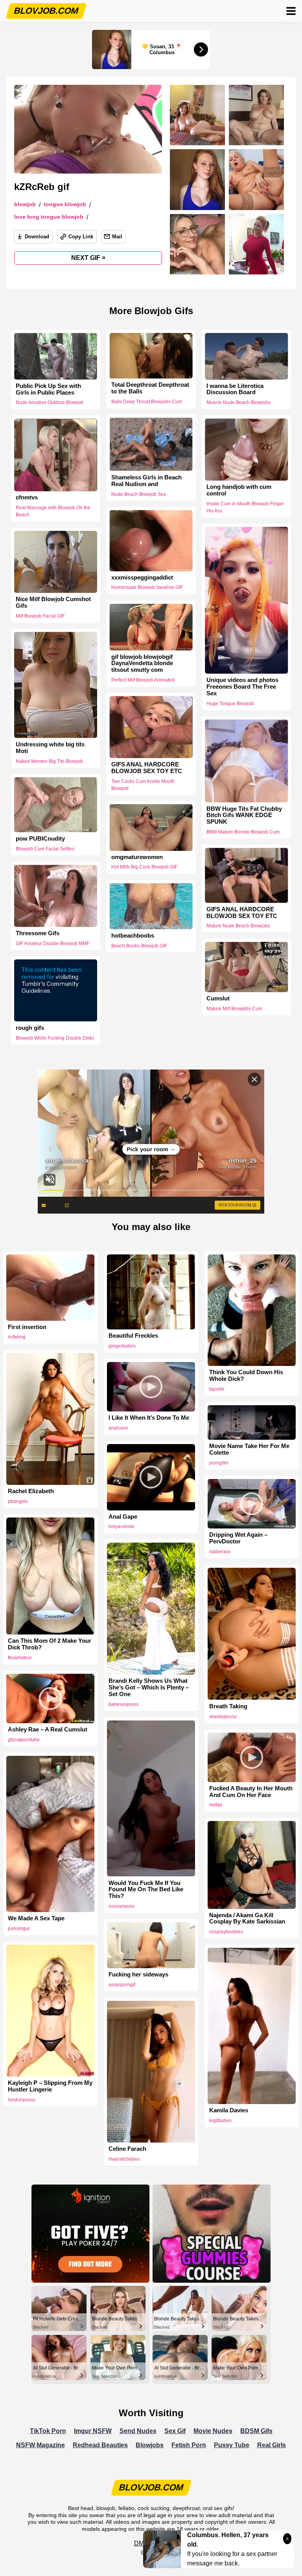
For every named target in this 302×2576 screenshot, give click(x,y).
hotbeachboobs (133, 936)
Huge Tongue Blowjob (230, 704)
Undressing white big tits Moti (50, 748)
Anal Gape (123, 1517)
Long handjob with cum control (239, 490)
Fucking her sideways (138, 1975)
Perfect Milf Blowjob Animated (143, 680)
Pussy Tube (232, 2445)
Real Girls (272, 2445)
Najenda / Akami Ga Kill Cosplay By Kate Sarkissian (247, 1919)
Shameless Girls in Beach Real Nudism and (146, 481)
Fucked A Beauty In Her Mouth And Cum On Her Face (251, 1792)
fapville (217, 1389)
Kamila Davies (229, 2110)
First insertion (27, 1327)
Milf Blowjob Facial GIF (40, 616)
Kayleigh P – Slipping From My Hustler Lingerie (50, 2086)
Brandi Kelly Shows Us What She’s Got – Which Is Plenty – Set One (149, 1687)
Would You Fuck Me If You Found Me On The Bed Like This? (146, 1890)
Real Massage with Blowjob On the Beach (53, 511)
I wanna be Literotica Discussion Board (235, 389)
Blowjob (25, 204)
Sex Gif (175, 2431)
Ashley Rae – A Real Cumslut (48, 1730)
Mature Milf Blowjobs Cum (234, 1009)
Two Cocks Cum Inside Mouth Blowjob (143, 784)
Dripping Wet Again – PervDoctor (238, 1538)
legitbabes (220, 2121)
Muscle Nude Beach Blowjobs (238, 402)
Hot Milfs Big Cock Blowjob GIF (144, 867)
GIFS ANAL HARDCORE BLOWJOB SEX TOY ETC (147, 768)
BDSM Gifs (256, 2431)
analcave (118, 1428)
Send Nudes (138, 2431)
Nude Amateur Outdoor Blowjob (50, 402)
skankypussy (223, 1717)
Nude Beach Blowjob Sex (139, 494)
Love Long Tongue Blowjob (49, 217)
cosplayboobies (226, 1932)
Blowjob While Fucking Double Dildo (55, 1038)
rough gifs (30, 1027)
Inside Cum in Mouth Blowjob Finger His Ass (245, 507)
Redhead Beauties (100, 2445)
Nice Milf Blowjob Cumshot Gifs (53, 602)
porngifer (219, 1463)
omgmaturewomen (137, 857)
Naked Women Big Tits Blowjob (49, 761)
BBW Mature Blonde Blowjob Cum (243, 832)
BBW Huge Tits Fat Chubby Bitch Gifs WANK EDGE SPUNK (244, 815)
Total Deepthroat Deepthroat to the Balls (150, 388)
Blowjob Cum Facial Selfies (45, 849)
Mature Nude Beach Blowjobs (238, 926)
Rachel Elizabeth (31, 1491)
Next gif (88, 258)
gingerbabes (122, 1346)
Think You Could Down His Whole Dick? (246, 1376)
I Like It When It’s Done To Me (149, 1418)
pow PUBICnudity (40, 839)
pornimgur (19, 1929)
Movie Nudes (213, 2431)
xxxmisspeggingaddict (142, 578)
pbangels (18, 1501)
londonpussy (22, 2100)
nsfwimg (17, 1337)
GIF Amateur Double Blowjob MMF (52, 943)
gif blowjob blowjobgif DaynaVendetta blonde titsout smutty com (142, 663)
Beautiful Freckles (133, 1336)
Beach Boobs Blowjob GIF (139, 945)
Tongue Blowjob (65, 204)
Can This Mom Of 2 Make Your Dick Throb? (50, 1644)
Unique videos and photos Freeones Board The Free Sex (242, 687)
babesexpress (124, 1704)
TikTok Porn (48, 2431)
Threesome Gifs (38, 933)
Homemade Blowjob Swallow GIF (147, 588)
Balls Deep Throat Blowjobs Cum (147, 402)
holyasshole (122, 1527)
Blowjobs (150, 2445)
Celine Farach (127, 2149)
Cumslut (218, 998)
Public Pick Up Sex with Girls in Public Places (48, 389)
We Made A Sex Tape (36, 1918)
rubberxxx (220, 1552)
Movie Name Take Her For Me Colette (249, 1449)
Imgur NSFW (93, 2431)
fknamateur (20, 1658)
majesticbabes (124, 2159)
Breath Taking (228, 1706)
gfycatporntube (24, 1740)
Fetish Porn (189, 2445)
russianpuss (122, 1906)
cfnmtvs (27, 497)
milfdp (216, 1805)
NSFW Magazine (41, 2445)
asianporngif (122, 1985)
